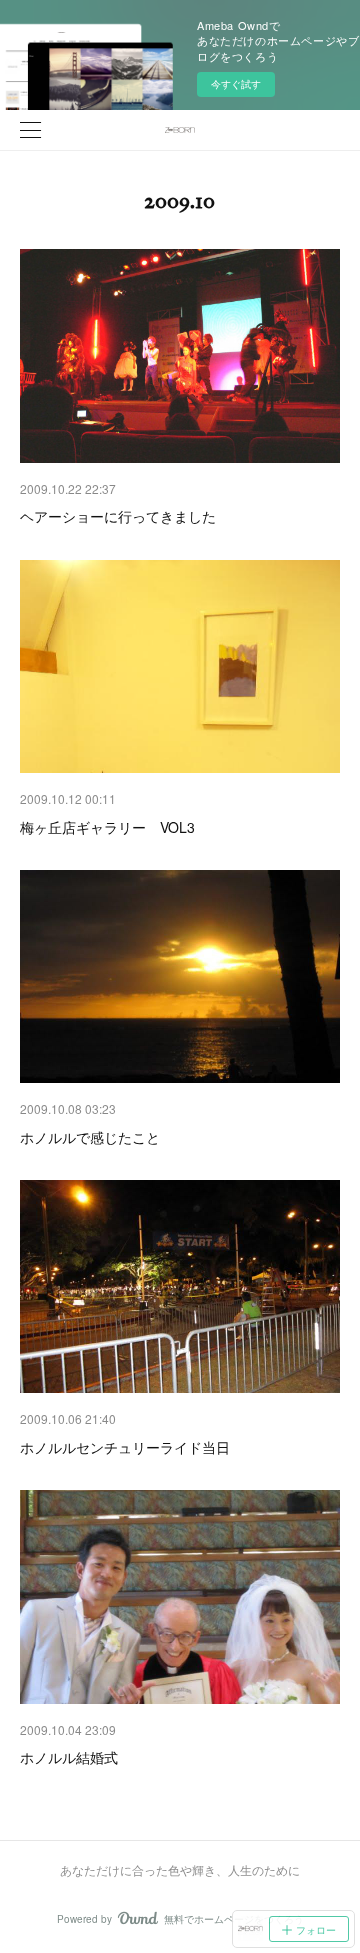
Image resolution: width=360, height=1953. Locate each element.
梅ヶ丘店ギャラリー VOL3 (107, 827)
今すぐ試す (236, 84)
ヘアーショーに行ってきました (118, 516)
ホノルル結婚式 (69, 1757)
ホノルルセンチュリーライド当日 (125, 1447)
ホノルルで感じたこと (90, 1137)
